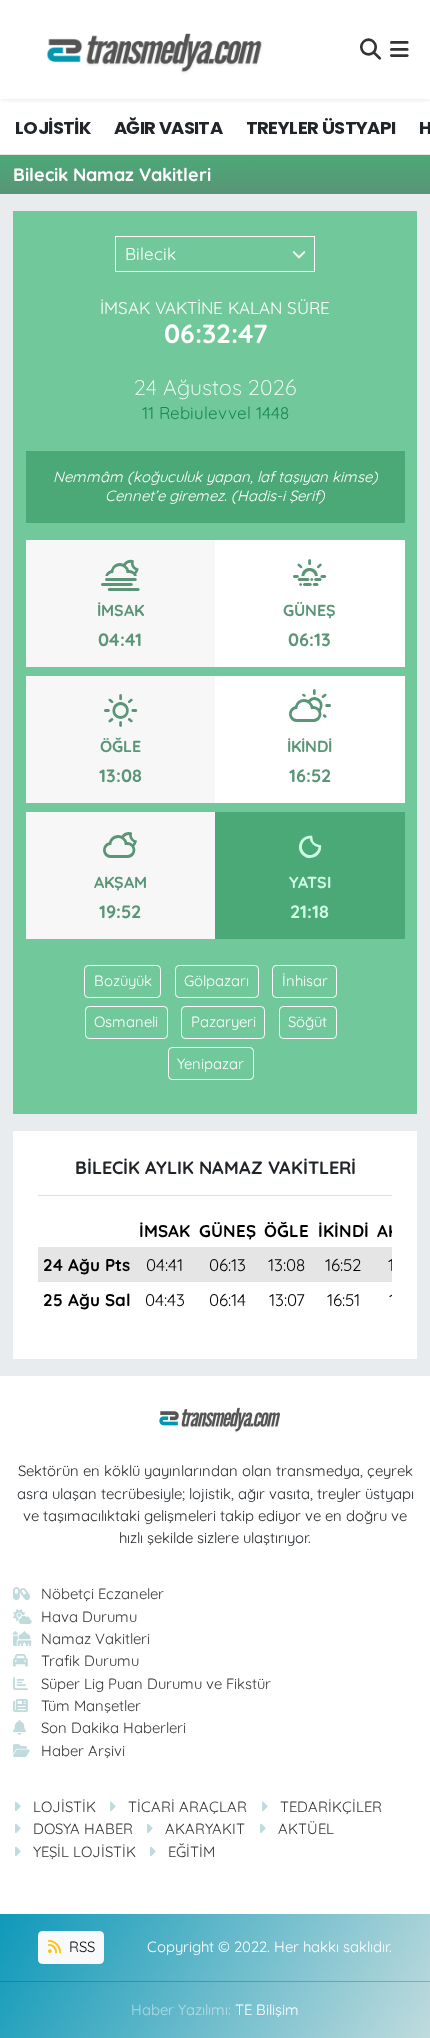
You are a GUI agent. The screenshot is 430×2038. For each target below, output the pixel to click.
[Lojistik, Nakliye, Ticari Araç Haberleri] (146, 49)
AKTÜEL (306, 1828)
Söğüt (307, 1021)
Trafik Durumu (90, 1660)
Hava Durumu (89, 1616)
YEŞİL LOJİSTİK (84, 1851)
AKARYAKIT (205, 1828)
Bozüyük (123, 980)
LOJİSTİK (52, 127)
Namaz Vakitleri (95, 1638)
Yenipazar (210, 1063)
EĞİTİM (191, 1851)
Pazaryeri (223, 1021)
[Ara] (370, 49)
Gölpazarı (216, 980)
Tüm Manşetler (91, 1705)
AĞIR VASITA (168, 127)
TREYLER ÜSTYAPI (321, 127)
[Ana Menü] (399, 49)
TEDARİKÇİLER (331, 1806)
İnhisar (305, 980)
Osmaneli (126, 1021)
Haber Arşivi (83, 1750)
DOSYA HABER (83, 1828)
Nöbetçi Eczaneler (102, 1593)
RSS (80, 1946)
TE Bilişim (267, 2009)
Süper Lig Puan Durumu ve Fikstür (156, 1683)
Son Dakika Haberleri (113, 1727)
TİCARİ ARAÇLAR (187, 1806)
